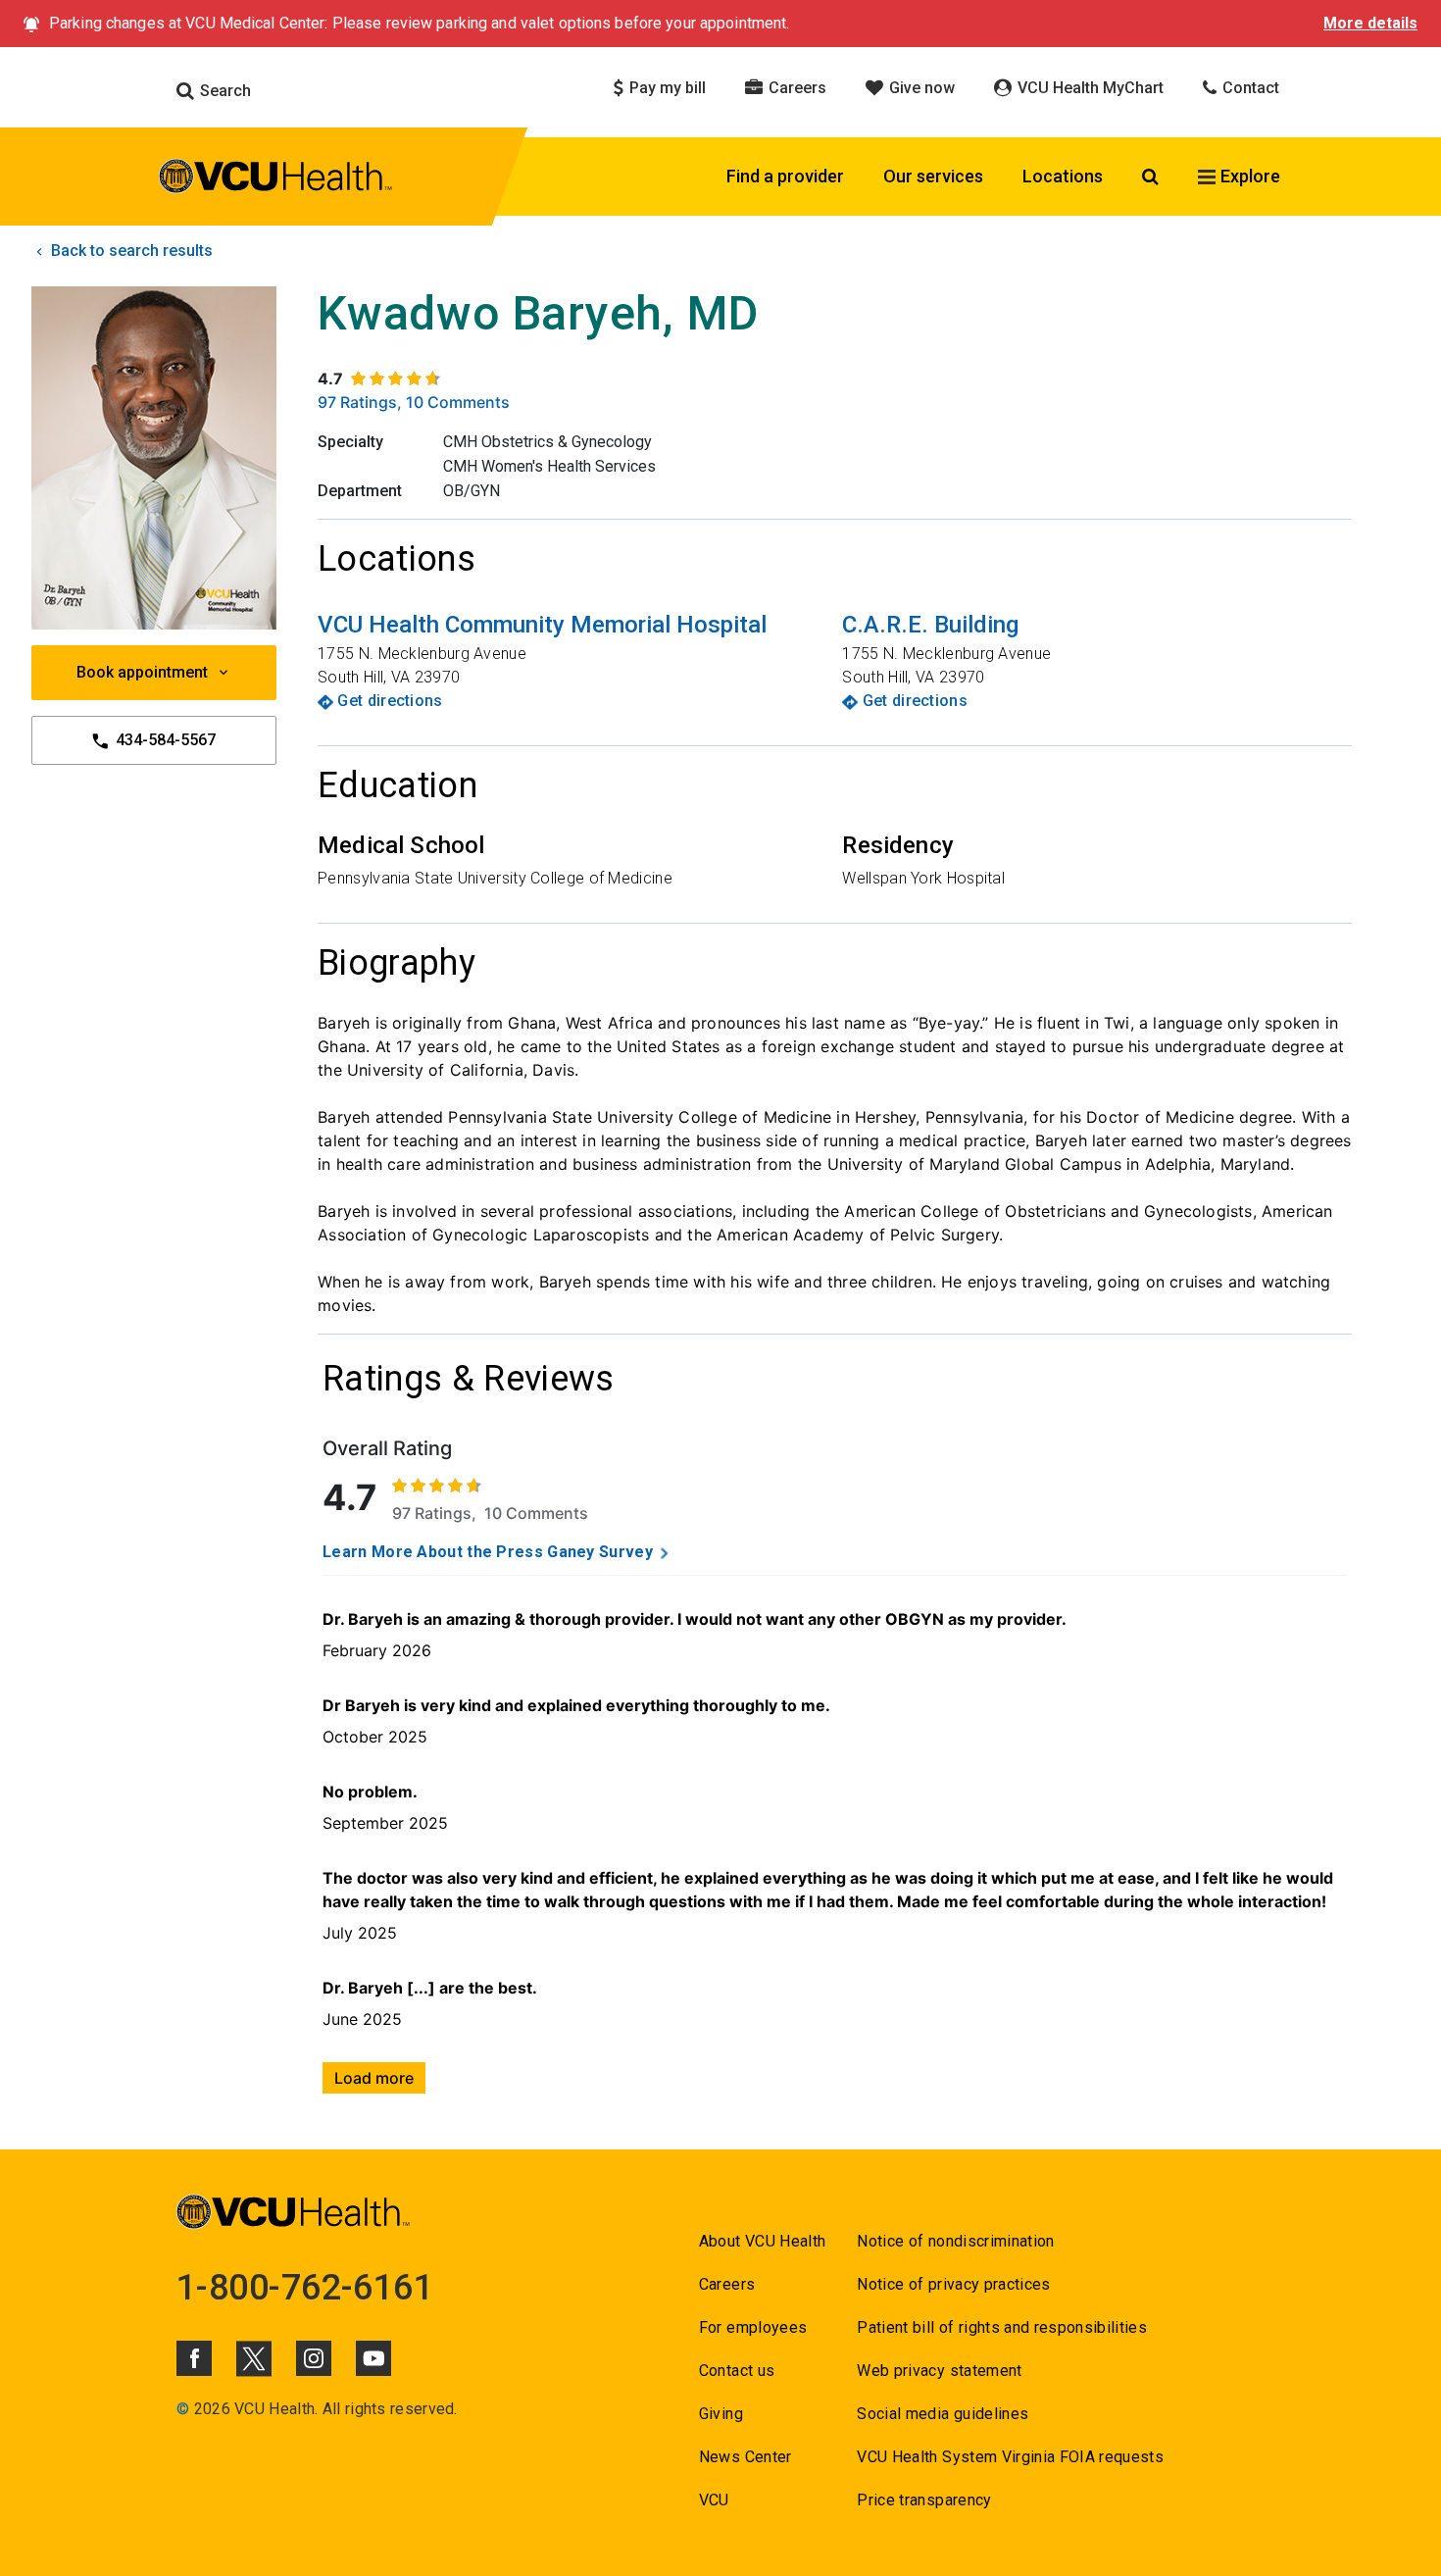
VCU (714, 2500)
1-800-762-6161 (305, 2288)
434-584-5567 (164, 740)
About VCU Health (762, 2241)
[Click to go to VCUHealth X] (254, 2358)
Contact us (737, 2371)
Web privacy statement (939, 2371)
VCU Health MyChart (1089, 88)
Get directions (390, 701)
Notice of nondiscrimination (955, 2241)
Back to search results (130, 251)
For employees (753, 2327)
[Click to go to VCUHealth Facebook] (194, 2358)
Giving (721, 2414)
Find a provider (785, 176)
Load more (374, 2078)
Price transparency (924, 2500)
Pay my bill (666, 88)
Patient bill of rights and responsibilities (1002, 2327)
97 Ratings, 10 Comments (414, 402)
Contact (1249, 88)
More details (1370, 23)
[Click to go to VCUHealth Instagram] (314, 2358)
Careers (795, 88)
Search (224, 91)
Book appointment (142, 672)
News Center (745, 2457)
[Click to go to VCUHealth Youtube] (373, 2358)
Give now (920, 88)
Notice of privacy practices (953, 2284)
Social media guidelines (943, 2414)
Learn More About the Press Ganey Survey (488, 1552)
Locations (1063, 176)
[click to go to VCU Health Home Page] (276, 179)
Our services (933, 176)
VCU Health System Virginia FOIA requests (1010, 2457)
